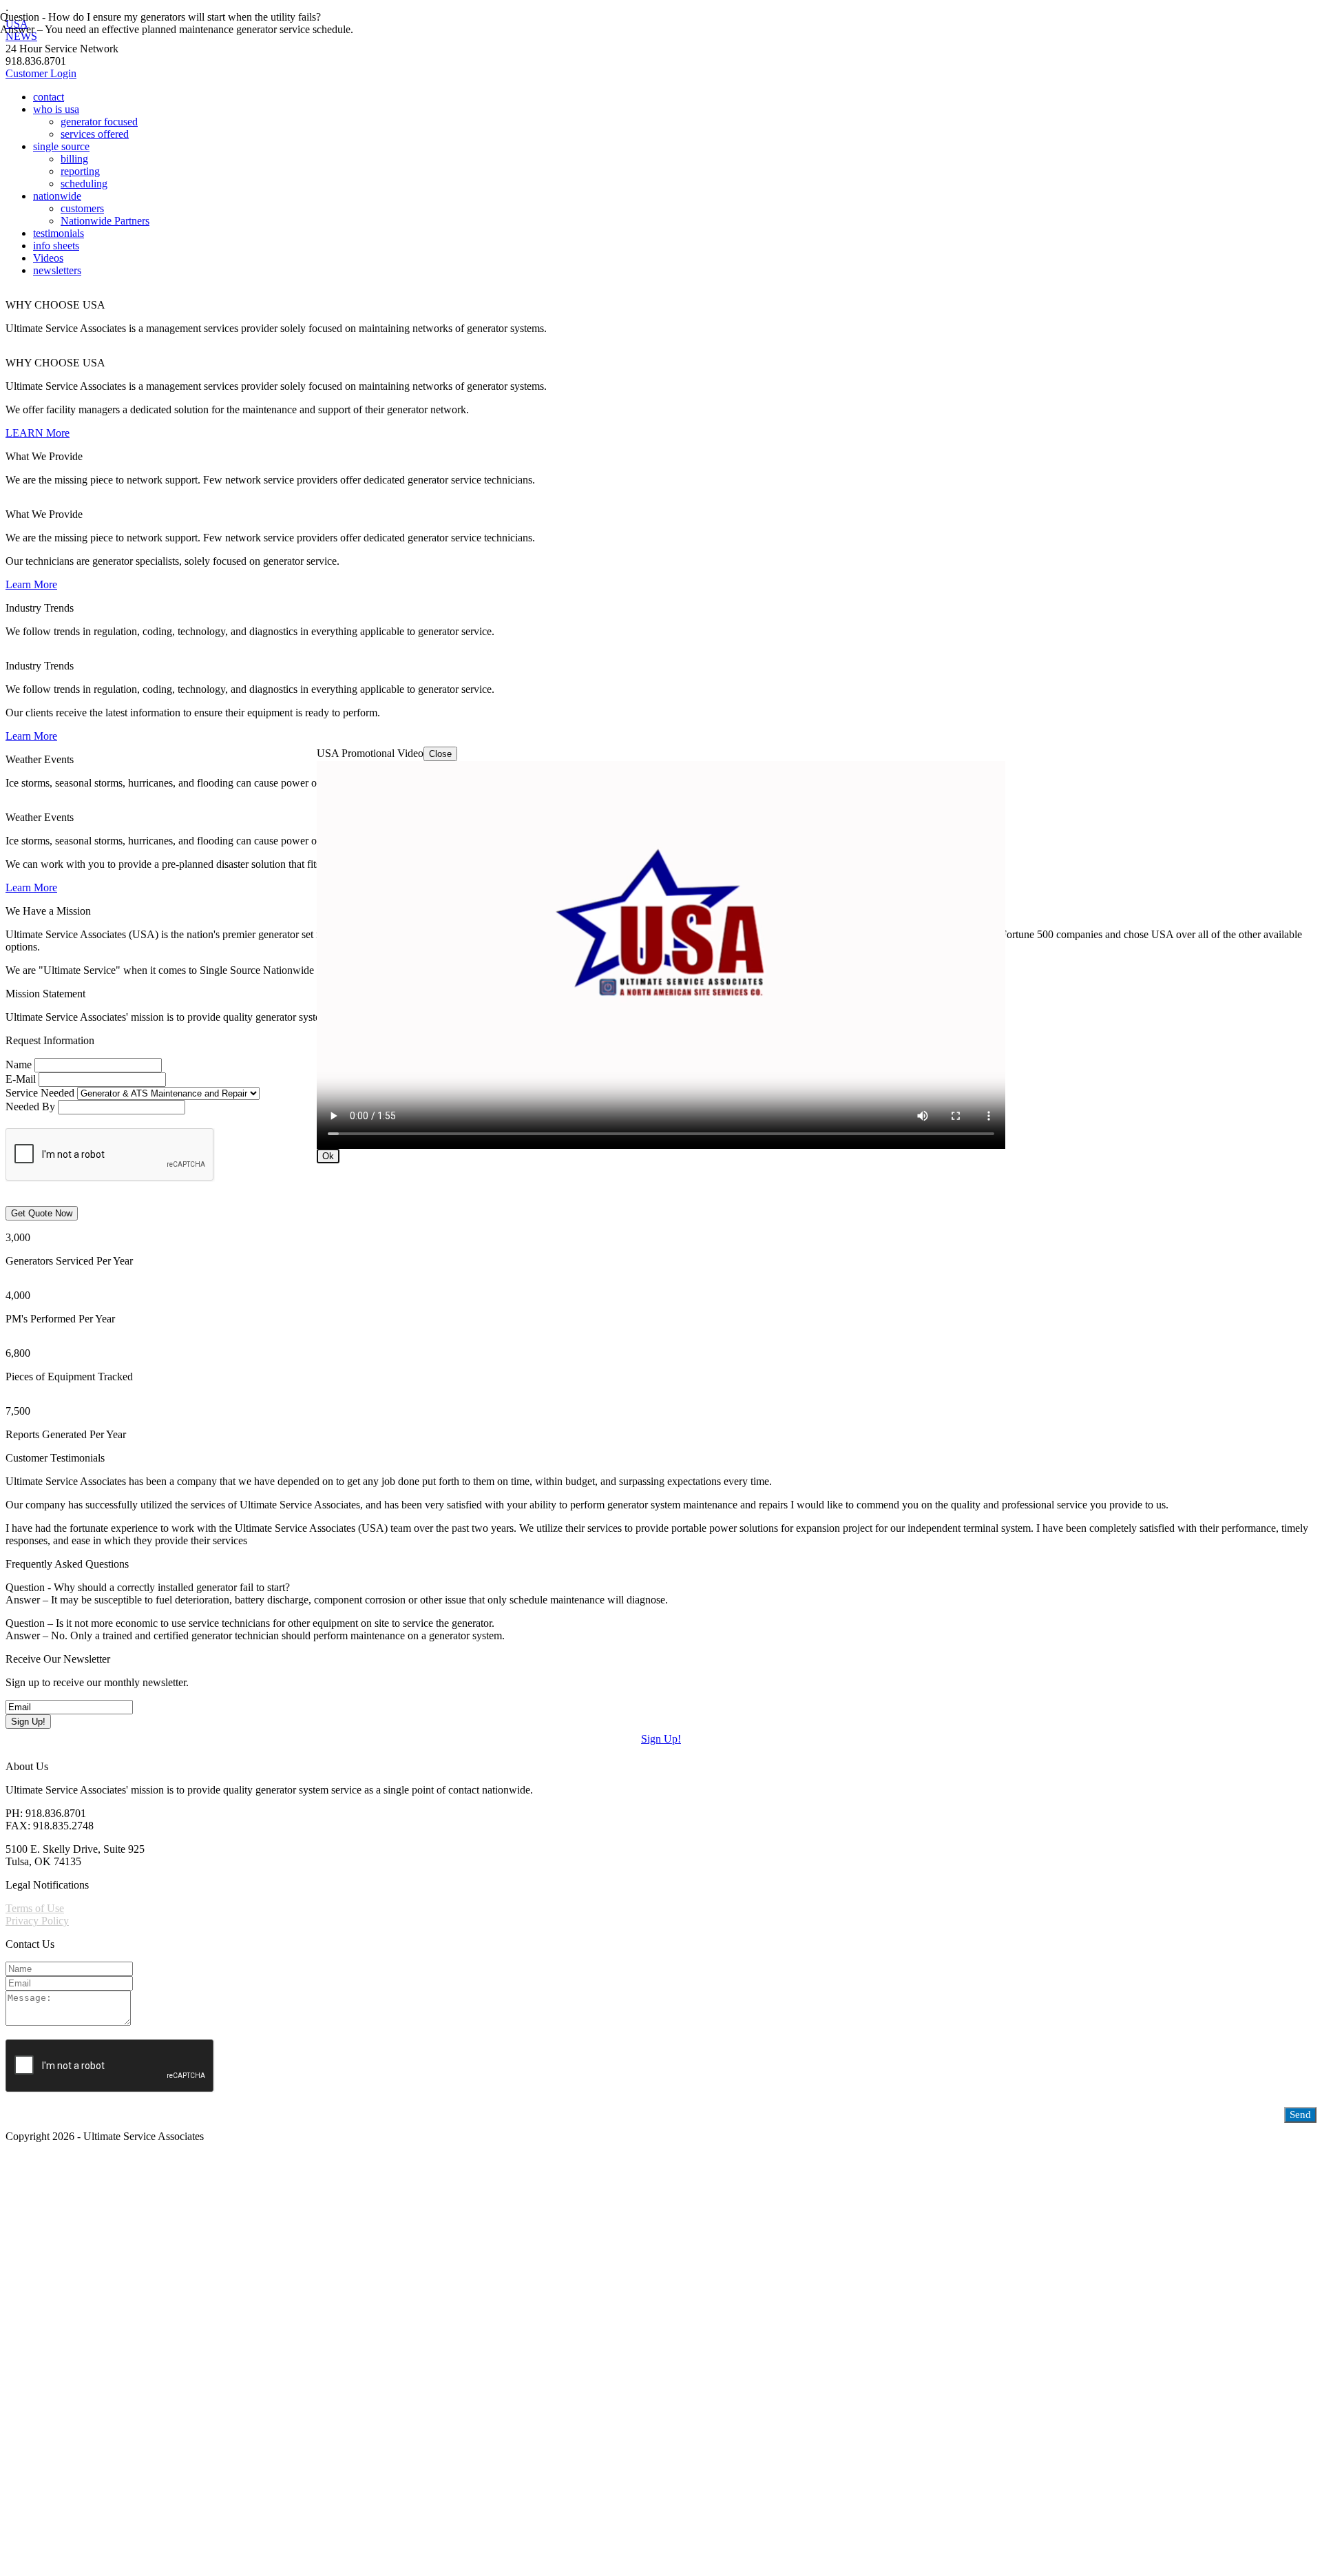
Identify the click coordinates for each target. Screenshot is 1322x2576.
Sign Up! (661, 1739)
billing (74, 159)
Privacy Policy (37, 1921)
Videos (48, 258)
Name (19, 1064)
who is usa (56, 109)
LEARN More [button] (38, 433)
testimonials (59, 233)
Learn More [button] (31, 584)
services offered (95, 134)
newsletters (57, 270)
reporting (80, 171)
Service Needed (40, 1093)
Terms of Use (35, 1908)
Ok (328, 1156)
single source (61, 146)
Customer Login (41, 73)
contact (49, 97)
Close (440, 754)
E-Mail (21, 1079)
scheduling (84, 184)
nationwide (57, 196)
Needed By (30, 1107)
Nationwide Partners (105, 221)
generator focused (99, 122)
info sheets (56, 246)
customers (82, 208)
